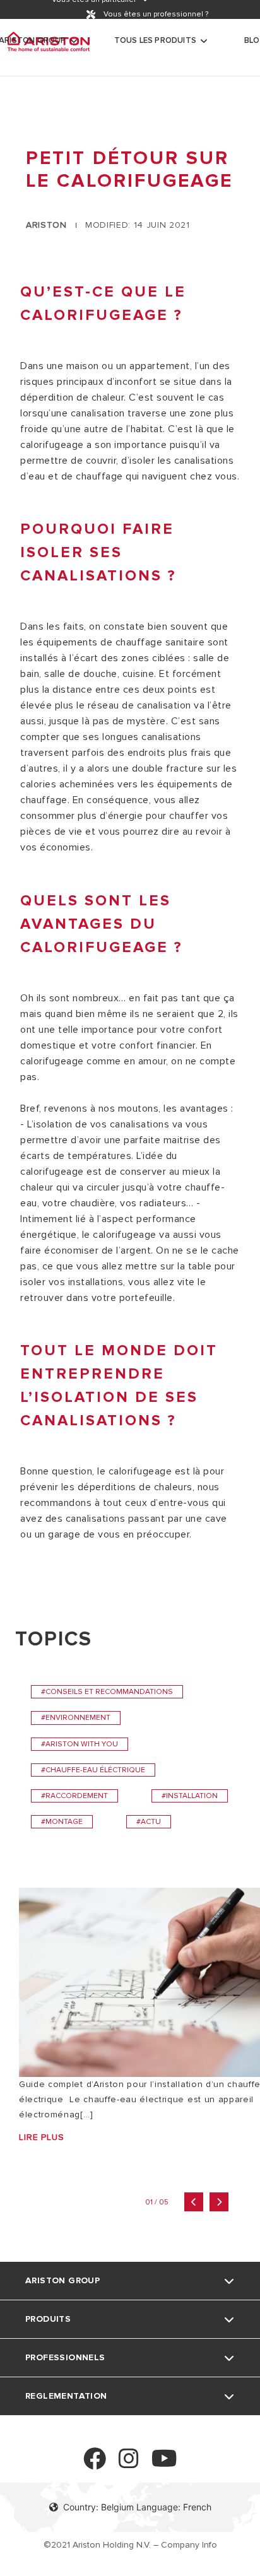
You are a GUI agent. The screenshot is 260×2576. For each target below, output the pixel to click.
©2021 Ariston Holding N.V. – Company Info (130, 2545)
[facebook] (95, 2464)
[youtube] (164, 2464)
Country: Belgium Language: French (137, 2507)
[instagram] (129, 2464)
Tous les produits (155, 40)
